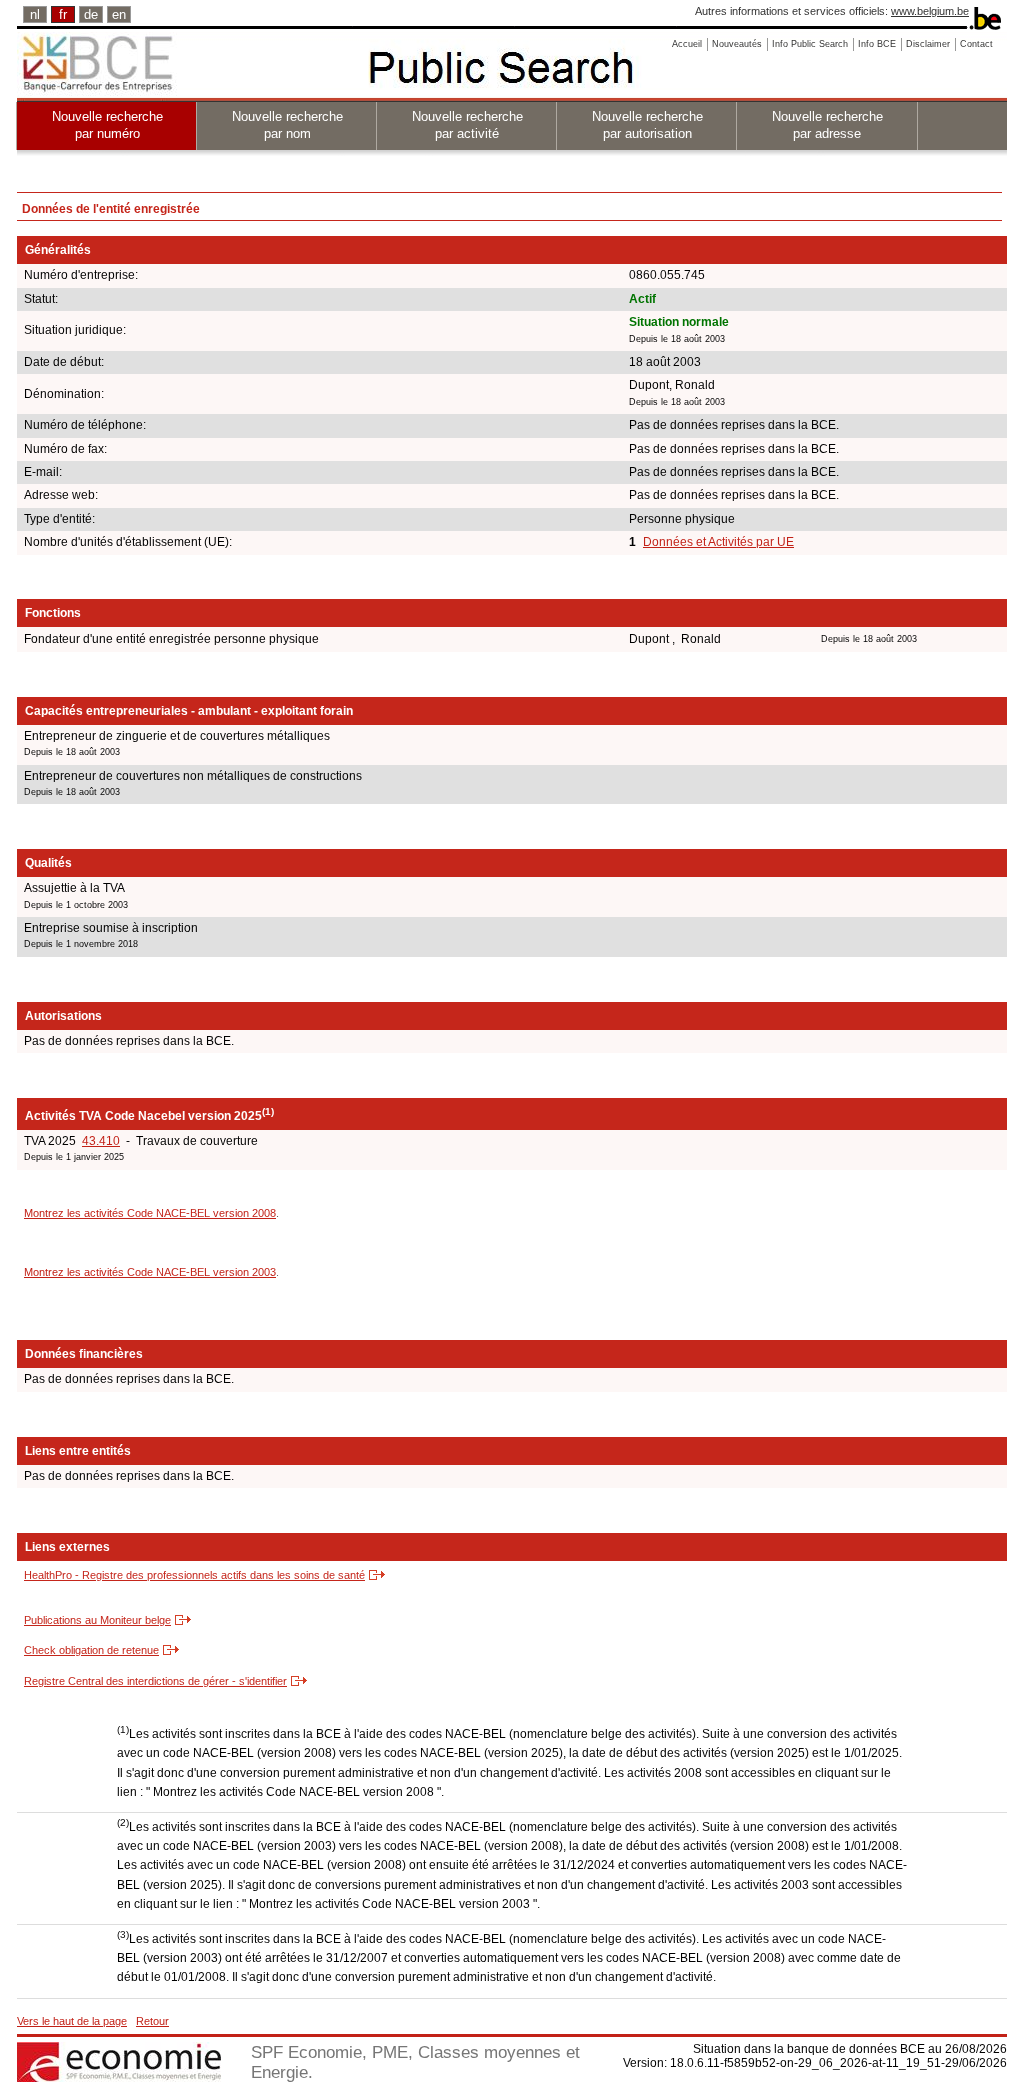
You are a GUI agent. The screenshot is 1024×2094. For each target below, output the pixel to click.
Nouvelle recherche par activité (467, 125)
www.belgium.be (930, 11)
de (91, 14)
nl (35, 14)
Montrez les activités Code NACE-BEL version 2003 (150, 1272)
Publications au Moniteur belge (97, 1620)
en (119, 14)
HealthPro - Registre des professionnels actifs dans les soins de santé (194, 1575)
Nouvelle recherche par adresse (827, 125)
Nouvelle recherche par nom (287, 125)
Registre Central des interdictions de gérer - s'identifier (155, 1681)
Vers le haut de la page (72, 2021)
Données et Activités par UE (718, 542)
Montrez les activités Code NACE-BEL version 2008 (150, 1213)
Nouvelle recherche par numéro (107, 125)
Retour (152, 2021)
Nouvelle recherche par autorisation (647, 125)
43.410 (101, 1141)
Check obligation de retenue (91, 1650)
